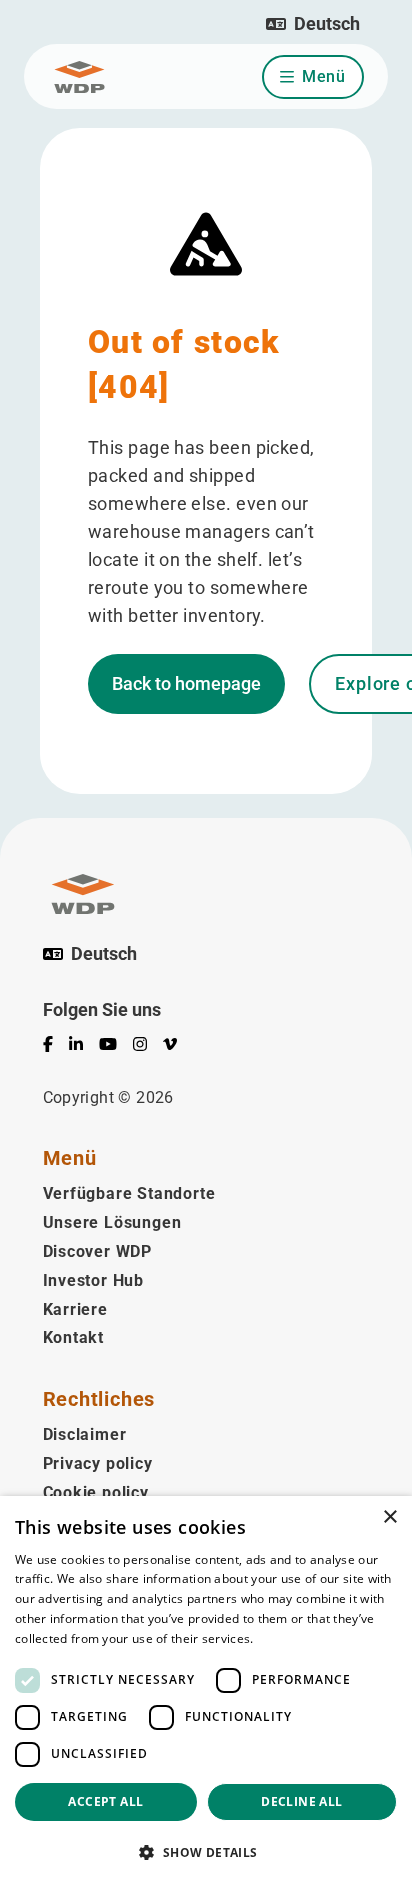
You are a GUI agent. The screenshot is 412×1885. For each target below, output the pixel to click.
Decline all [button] (301, 1801)
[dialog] (206, 1690)
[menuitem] (56, 1048)
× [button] (389, 1517)
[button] (313, 24)
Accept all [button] (105, 1801)
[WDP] (79, 77)
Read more (289, 1638)
